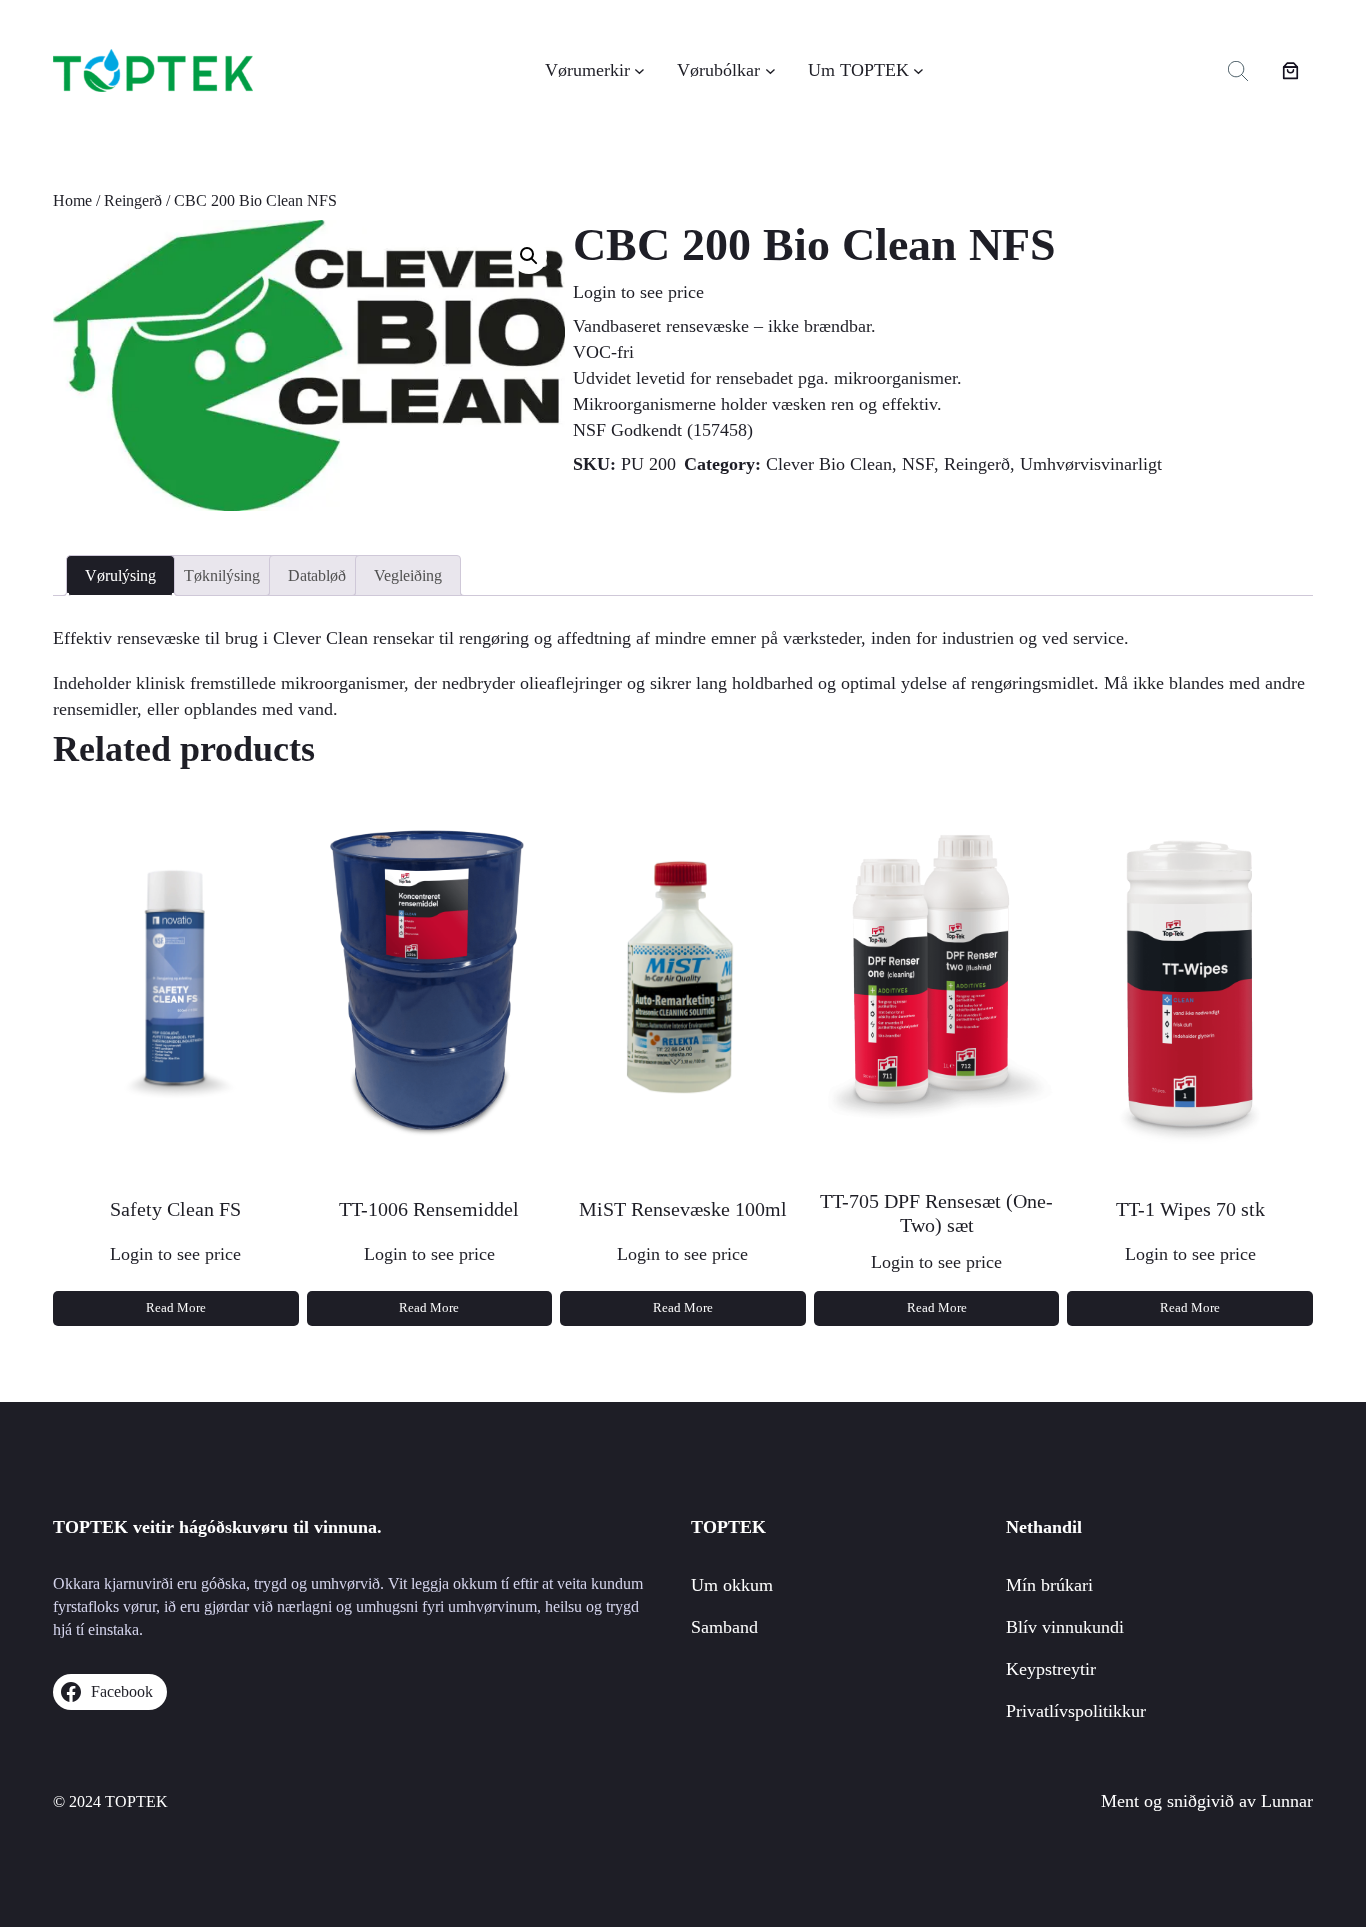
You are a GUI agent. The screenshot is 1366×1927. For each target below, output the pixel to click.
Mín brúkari (1049, 1585)
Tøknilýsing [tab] (222, 575)
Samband (724, 1627)
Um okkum (732, 1585)
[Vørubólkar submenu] (770, 70)
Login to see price (638, 292)
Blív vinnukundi (1065, 1627)
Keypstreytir (1051, 1669)
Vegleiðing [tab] (408, 575)
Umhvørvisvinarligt (1091, 464)
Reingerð (133, 200)
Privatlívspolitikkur (1076, 1711)
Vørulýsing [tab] (120, 575)
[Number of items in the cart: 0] (1290, 70)
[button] (529, 256)
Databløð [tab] (317, 575)
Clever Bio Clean (829, 464)
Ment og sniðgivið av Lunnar (1207, 1801)
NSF (918, 464)
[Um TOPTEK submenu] (918, 70)
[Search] (1238, 71)
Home (72, 200)
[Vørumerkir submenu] (639, 70)
